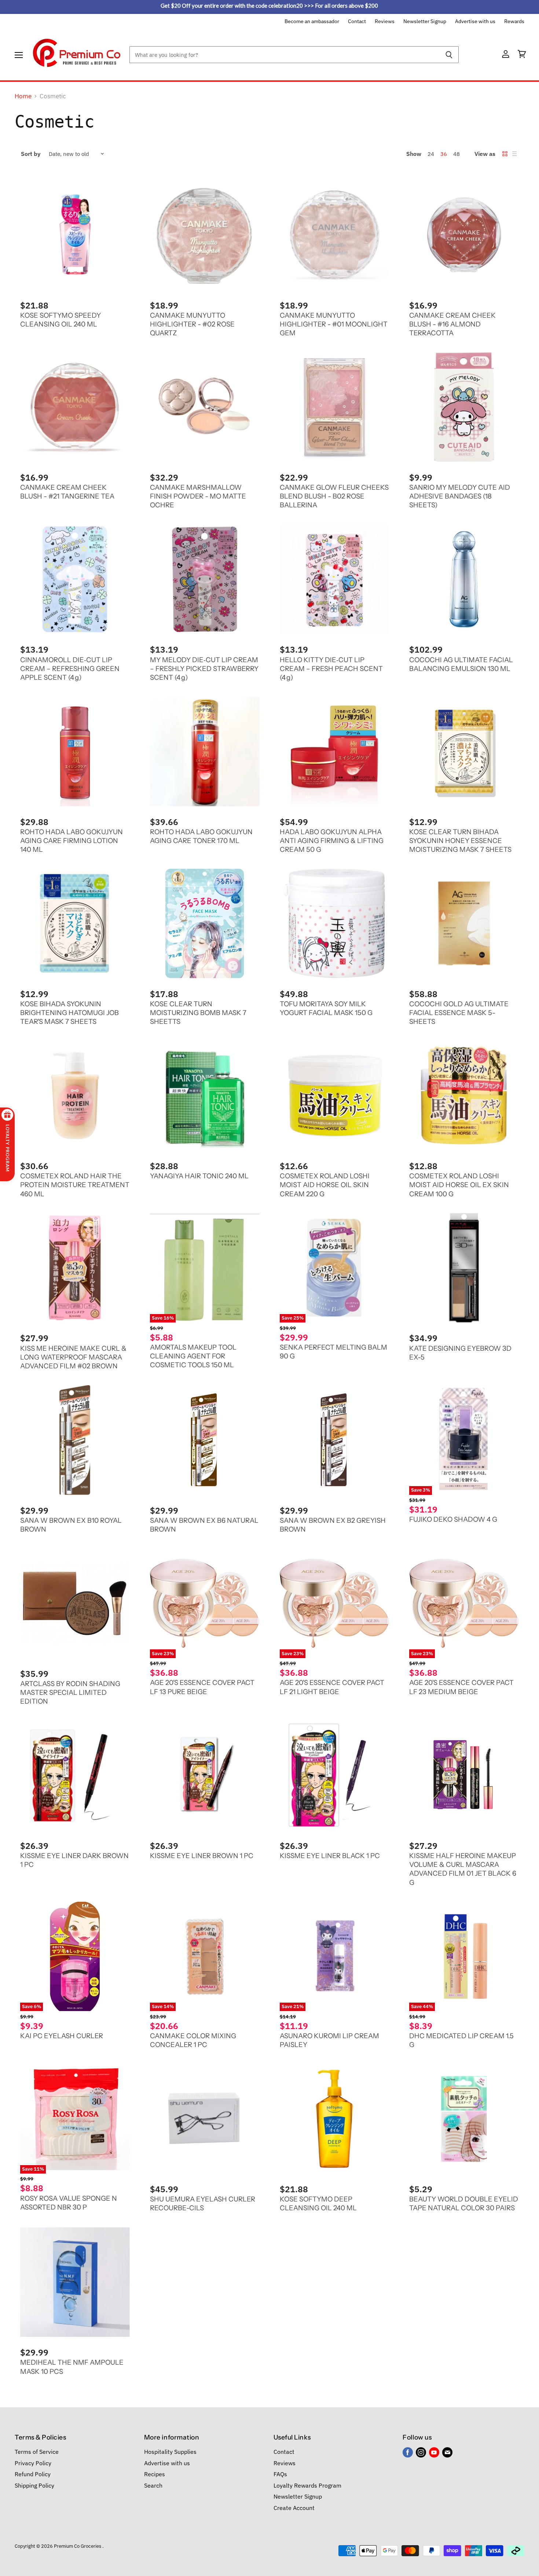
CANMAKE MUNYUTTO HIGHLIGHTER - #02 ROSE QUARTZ (192, 324)
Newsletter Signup (425, 22)
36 (444, 154)
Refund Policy (33, 2474)
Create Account (294, 2508)
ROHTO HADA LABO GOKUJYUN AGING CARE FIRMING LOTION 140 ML (71, 841)
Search (153, 2485)
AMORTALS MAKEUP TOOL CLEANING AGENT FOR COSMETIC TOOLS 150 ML (193, 1356)
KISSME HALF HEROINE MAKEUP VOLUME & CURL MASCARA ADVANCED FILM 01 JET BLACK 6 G (463, 1869)
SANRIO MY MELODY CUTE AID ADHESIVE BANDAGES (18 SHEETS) (460, 496)
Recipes (155, 2474)
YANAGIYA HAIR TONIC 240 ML (199, 1176)
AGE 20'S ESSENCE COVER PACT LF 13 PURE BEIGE (202, 1687)
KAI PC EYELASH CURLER (62, 2036)
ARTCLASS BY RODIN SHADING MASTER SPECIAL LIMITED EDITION (70, 1692)
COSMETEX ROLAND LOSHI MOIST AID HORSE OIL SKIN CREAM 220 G (325, 1185)
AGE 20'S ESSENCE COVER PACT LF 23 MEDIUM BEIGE (461, 1687)
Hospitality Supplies (170, 2452)
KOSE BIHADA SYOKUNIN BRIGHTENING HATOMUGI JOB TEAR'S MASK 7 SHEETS (69, 1013)
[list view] (514, 154)
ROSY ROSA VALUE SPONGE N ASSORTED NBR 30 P (69, 2203)
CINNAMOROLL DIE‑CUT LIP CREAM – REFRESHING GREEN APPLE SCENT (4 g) (70, 669)
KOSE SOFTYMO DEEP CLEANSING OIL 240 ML (318, 2203)
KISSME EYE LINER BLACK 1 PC (330, 1856)
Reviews (385, 22)
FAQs (280, 2474)
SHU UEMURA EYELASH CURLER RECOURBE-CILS (203, 2203)
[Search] (449, 55)
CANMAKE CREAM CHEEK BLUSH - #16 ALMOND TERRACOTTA (452, 324)
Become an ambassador (312, 22)
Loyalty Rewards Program (307, 2485)
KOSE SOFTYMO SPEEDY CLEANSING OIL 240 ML (60, 320)
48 (456, 154)
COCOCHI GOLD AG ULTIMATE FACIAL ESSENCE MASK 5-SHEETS (459, 1013)
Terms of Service (37, 2452)
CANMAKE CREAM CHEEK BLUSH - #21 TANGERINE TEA (67, 492)
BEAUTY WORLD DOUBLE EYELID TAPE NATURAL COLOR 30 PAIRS (464, 2203)
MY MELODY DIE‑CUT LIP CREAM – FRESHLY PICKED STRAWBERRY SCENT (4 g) (204, 669)
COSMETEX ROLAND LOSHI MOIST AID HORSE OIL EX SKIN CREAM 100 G (459, 1185)
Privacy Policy (33, 2463)
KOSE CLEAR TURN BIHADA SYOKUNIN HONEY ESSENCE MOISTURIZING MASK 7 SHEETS (460, 841)
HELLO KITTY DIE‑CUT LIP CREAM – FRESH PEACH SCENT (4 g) (331, 669)
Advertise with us (475, 22)
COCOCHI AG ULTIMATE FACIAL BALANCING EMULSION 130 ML (461, 664)
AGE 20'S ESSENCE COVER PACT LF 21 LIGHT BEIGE (332, 1687)
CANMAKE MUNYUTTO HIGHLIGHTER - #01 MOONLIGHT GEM (334, 324)
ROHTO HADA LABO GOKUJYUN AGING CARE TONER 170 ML (201, 836)
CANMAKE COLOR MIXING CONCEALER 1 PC (193, 2040)
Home (23, 96)
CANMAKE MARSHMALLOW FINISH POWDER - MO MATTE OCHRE (198, 496)
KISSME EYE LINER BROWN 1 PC (202, 1856)
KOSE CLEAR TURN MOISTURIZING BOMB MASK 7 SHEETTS (198, 1013)
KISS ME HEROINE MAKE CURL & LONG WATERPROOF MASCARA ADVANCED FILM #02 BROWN (73, 1357)
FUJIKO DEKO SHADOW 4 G (453, 1519)
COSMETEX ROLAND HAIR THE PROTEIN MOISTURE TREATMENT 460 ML (75, 1185)
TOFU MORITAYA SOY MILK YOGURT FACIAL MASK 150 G (326, 1008)
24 (431, 154)
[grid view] (505, 154)
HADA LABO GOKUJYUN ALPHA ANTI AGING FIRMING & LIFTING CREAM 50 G (332, 841)
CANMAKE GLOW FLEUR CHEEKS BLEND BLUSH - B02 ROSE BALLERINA (334, 496)
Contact (357, 22)
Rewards (514, 22)
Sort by (31, 154)
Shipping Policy (34, 2485)
